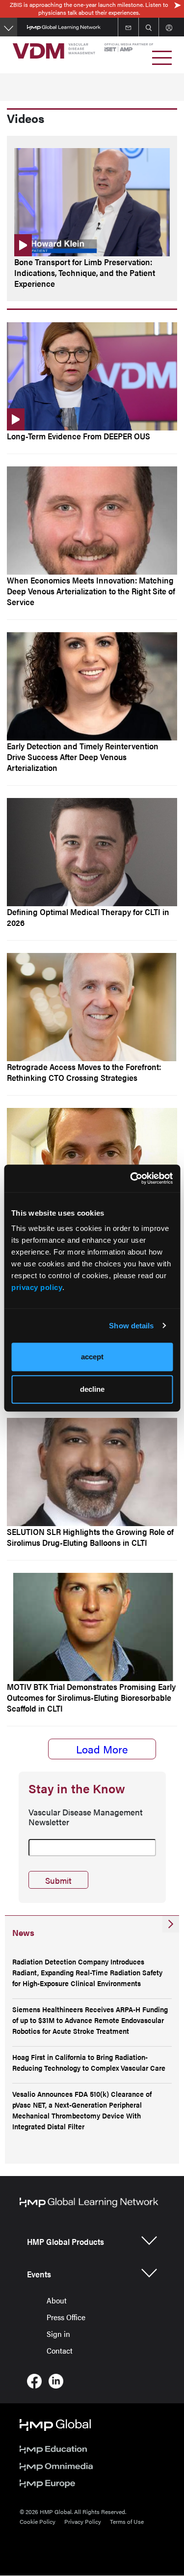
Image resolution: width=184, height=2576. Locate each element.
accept (92, 1357)
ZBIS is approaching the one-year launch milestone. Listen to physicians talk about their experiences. (89, 8)
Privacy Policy (83, 2521)
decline (92, 1389)
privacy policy (37, 1287)
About (57, 2300)
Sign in (58, 2334)
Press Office (66, 2317)
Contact (60, 2350)
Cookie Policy (38, 2521)
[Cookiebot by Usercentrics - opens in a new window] (131, 1178)
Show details (131, 1326)
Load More (102, 1749)
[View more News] (171, 1924)
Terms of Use (127, 2521)
